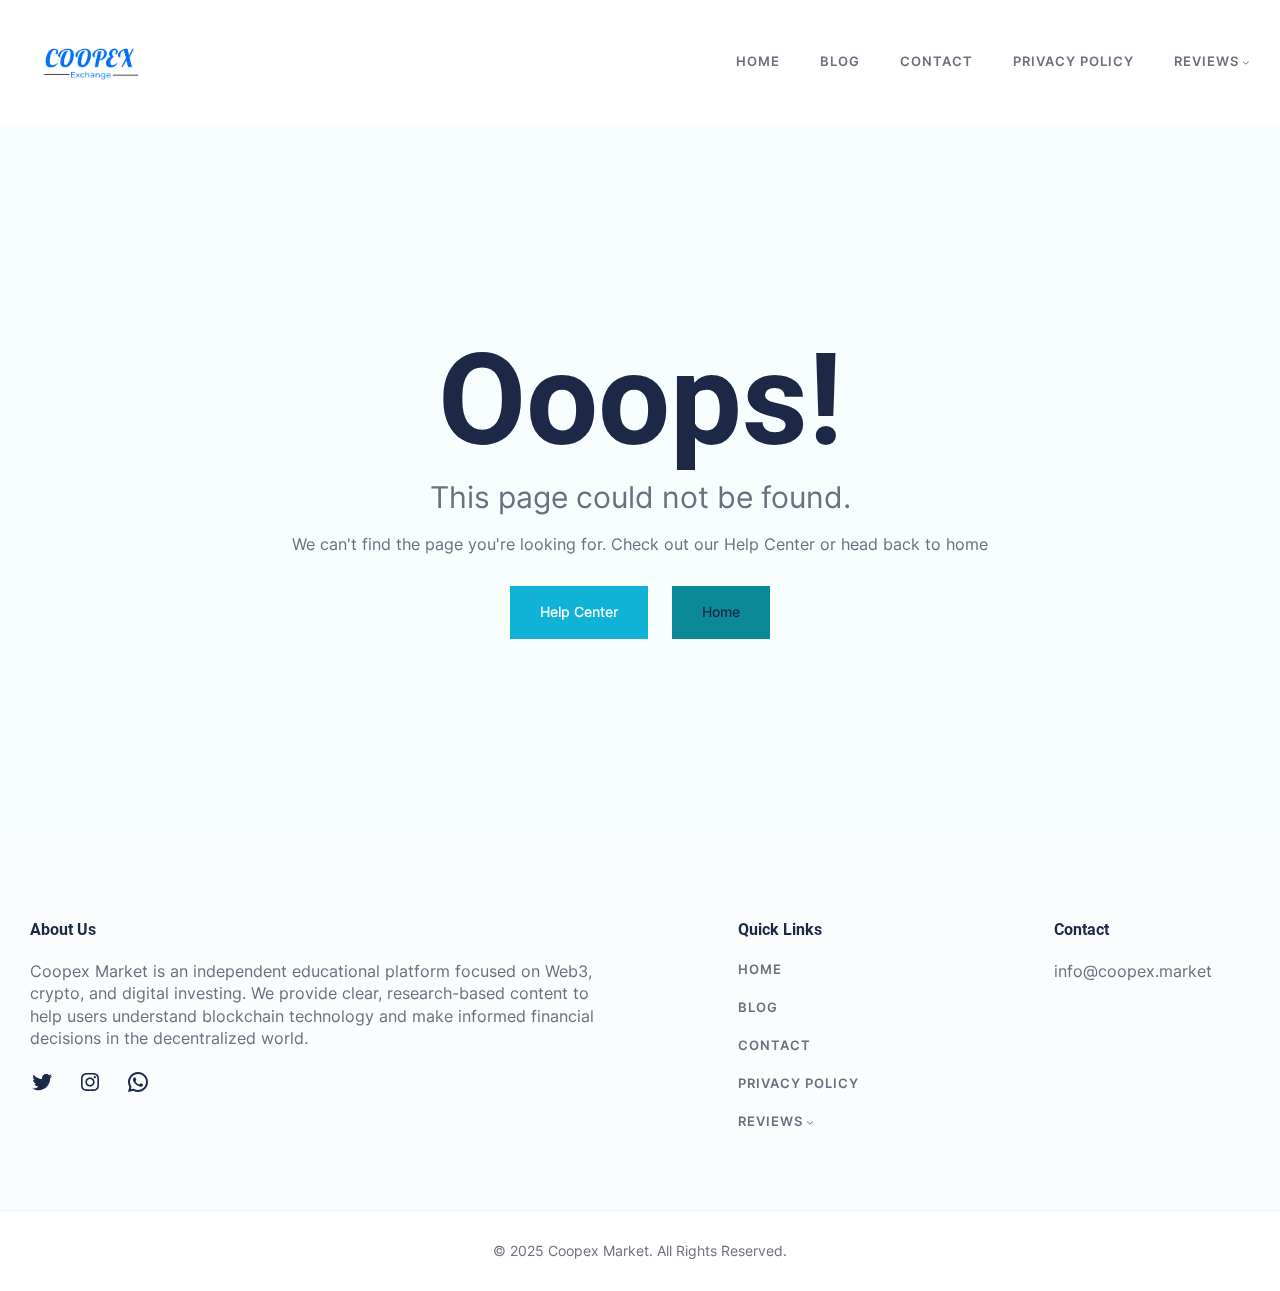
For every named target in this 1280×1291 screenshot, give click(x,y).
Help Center (579, 611)
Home (721, 611)
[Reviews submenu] (1246, 62)
